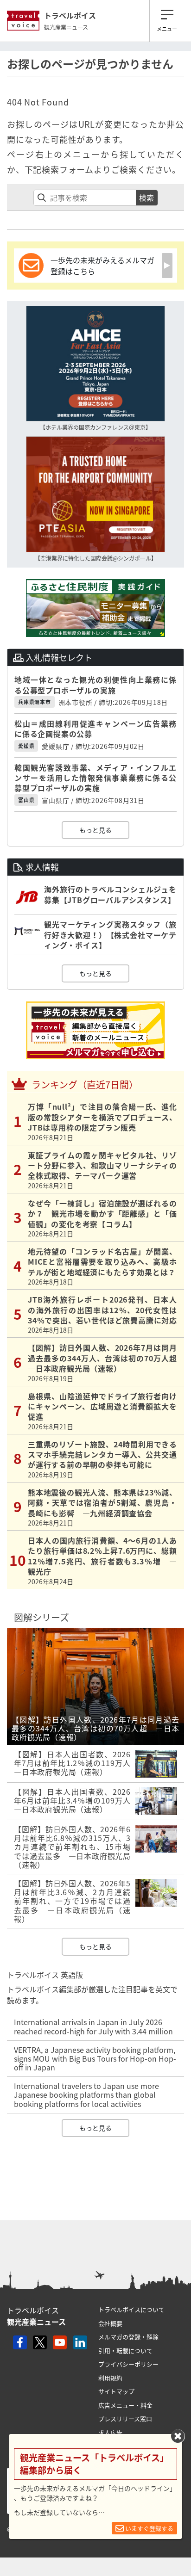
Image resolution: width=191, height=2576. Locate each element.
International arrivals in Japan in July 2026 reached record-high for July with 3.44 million (93, 2026)
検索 (146, 198)
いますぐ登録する (149, 2528)
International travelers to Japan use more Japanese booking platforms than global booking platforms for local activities (86, 2094)
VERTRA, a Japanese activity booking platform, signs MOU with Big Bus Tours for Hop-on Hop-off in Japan (95, 2058)
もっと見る (95, 830)
